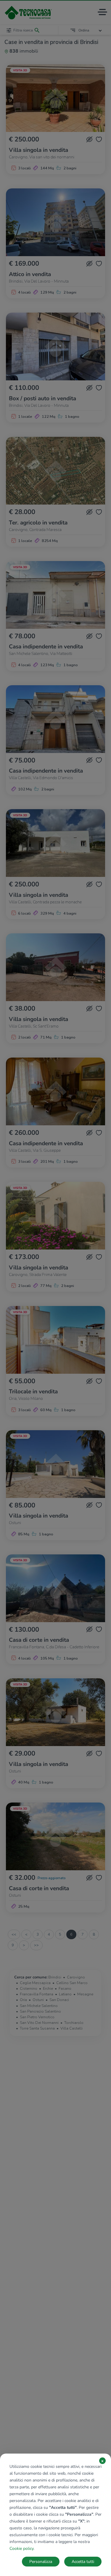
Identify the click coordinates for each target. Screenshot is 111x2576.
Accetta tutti (83, 2562)
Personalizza (41, 2562)
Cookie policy (21, 2549)
